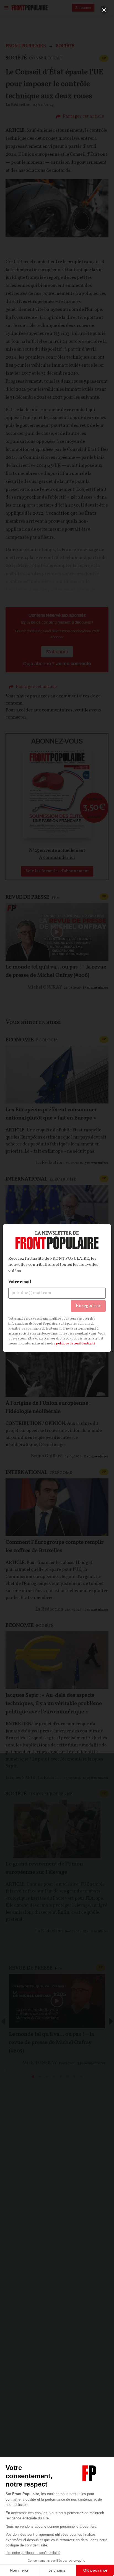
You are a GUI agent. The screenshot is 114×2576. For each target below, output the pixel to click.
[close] (104, 10)
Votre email (20, 1282)
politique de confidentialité (76, 1344)
